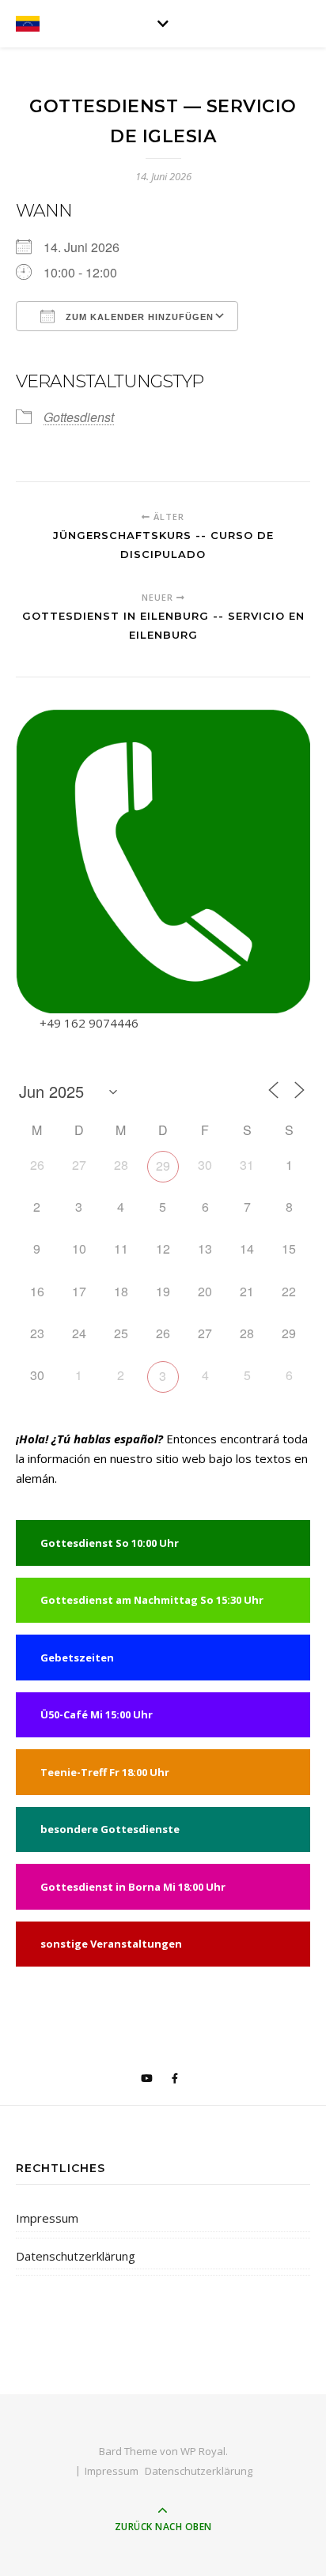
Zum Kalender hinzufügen (138, 317)
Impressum (47, 2218)
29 (163, 1165)
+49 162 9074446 (89, 1023)
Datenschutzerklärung (76, 2256)
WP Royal (203, 2451)
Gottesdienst (79, 417)
